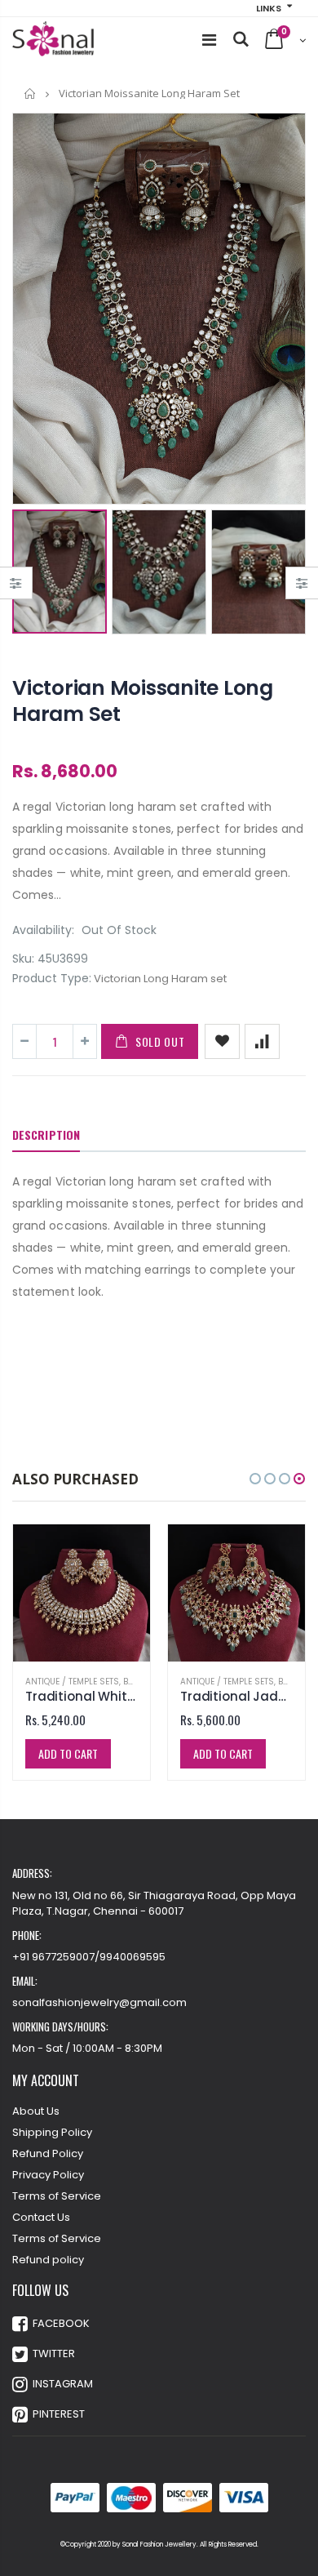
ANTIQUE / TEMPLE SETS (72, 1682)
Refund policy (48, 2260)
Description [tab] (46, 1135)
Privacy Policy (48, 2175)
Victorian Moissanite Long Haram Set (143, 701)
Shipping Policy (52, 2132)
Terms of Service (57, 2196)
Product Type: (52, 979)
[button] (255, 1479)
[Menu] (209, 40)
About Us (36, 2111)
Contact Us (41, 2217)
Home (31, 93)
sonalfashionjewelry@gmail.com (99, 2002)
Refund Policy (48, 2153)
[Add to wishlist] (222, 1041)
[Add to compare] (262, 1041)
